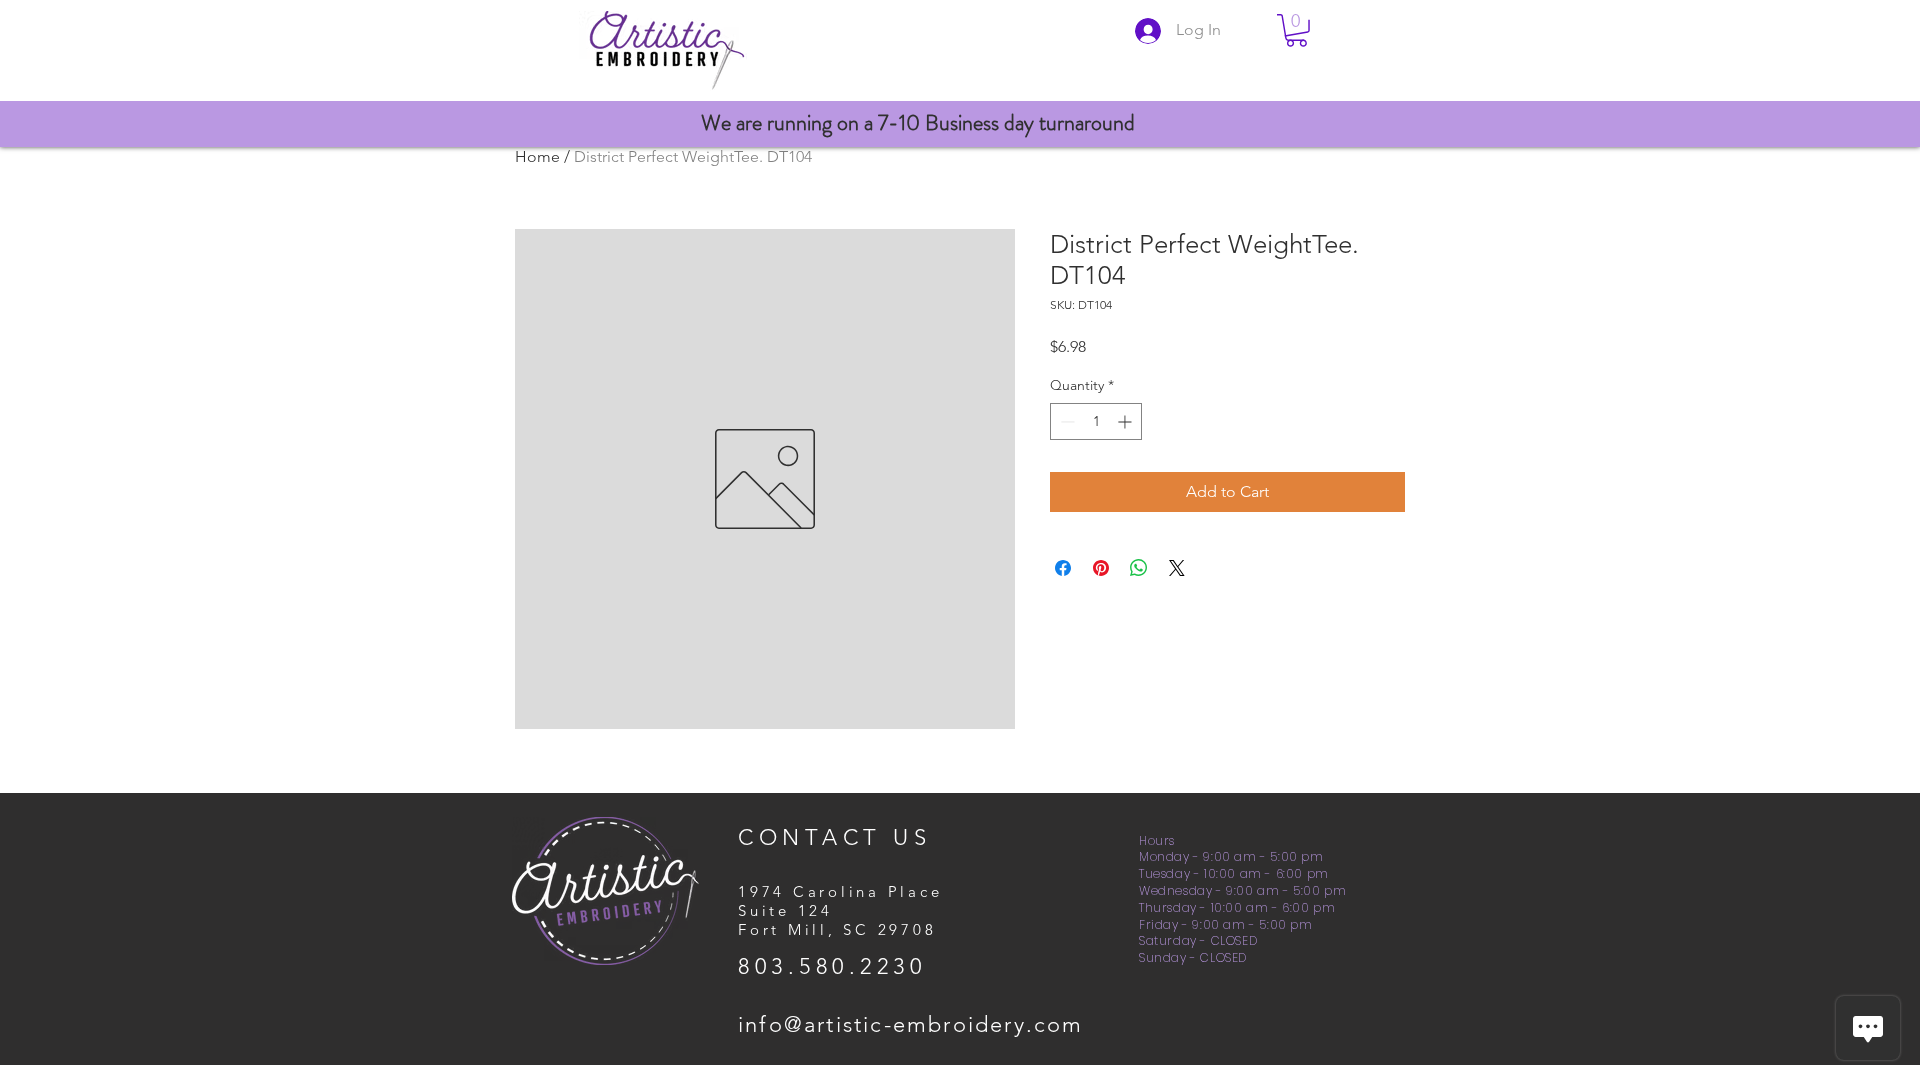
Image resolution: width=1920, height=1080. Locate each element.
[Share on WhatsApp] (1139, 568)
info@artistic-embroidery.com (911, 1024)
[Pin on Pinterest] (1101, 568)
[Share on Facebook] (1063, 568)
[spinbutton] (1096, 421)
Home (537, 156)
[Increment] (1126, 421)
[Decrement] (1065, 421)
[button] (1296, 30)
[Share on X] (1177, 568)
